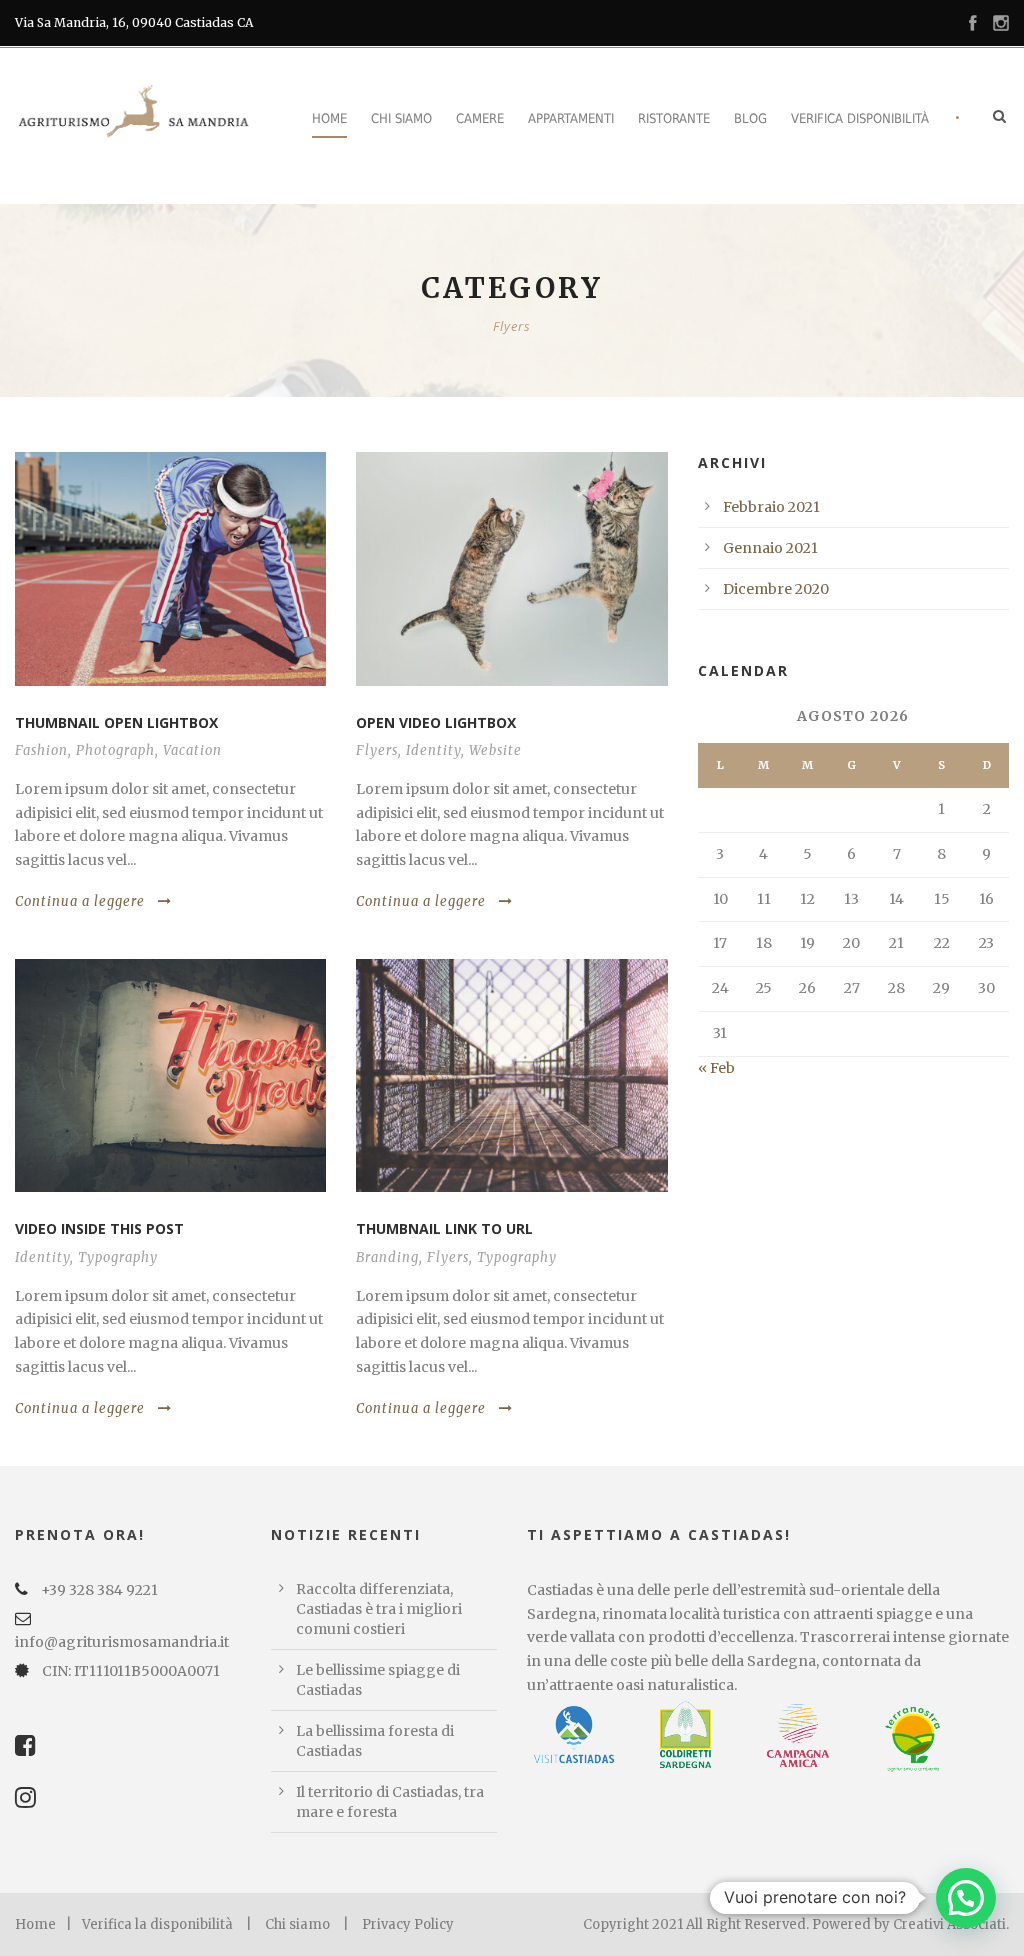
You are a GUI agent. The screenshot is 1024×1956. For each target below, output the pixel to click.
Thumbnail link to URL (444, 1228)
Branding (387, 1257)
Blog (750, 118)
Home (329, 118)
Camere (480, 118)
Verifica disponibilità (860, 118)
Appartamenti (571, 118)
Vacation (192, 750)
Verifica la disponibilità (157, 1924)
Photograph (115, 750)
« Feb (716, 1068)
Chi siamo (401, 118)
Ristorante (674, 118)
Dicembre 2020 (776, 589)
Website (495, 750)
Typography (118, 1257)
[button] (966, 1898)
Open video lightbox (436, 722)
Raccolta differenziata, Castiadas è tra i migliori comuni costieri (379, 1609)
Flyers (377, 750)
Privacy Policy (408, 1924)
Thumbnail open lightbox (116, 722)
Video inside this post (99, 1228)
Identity (433, 750)
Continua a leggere (80, 901)
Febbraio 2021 (771, 507)
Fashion (41, 750)
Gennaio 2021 (770, 548)
